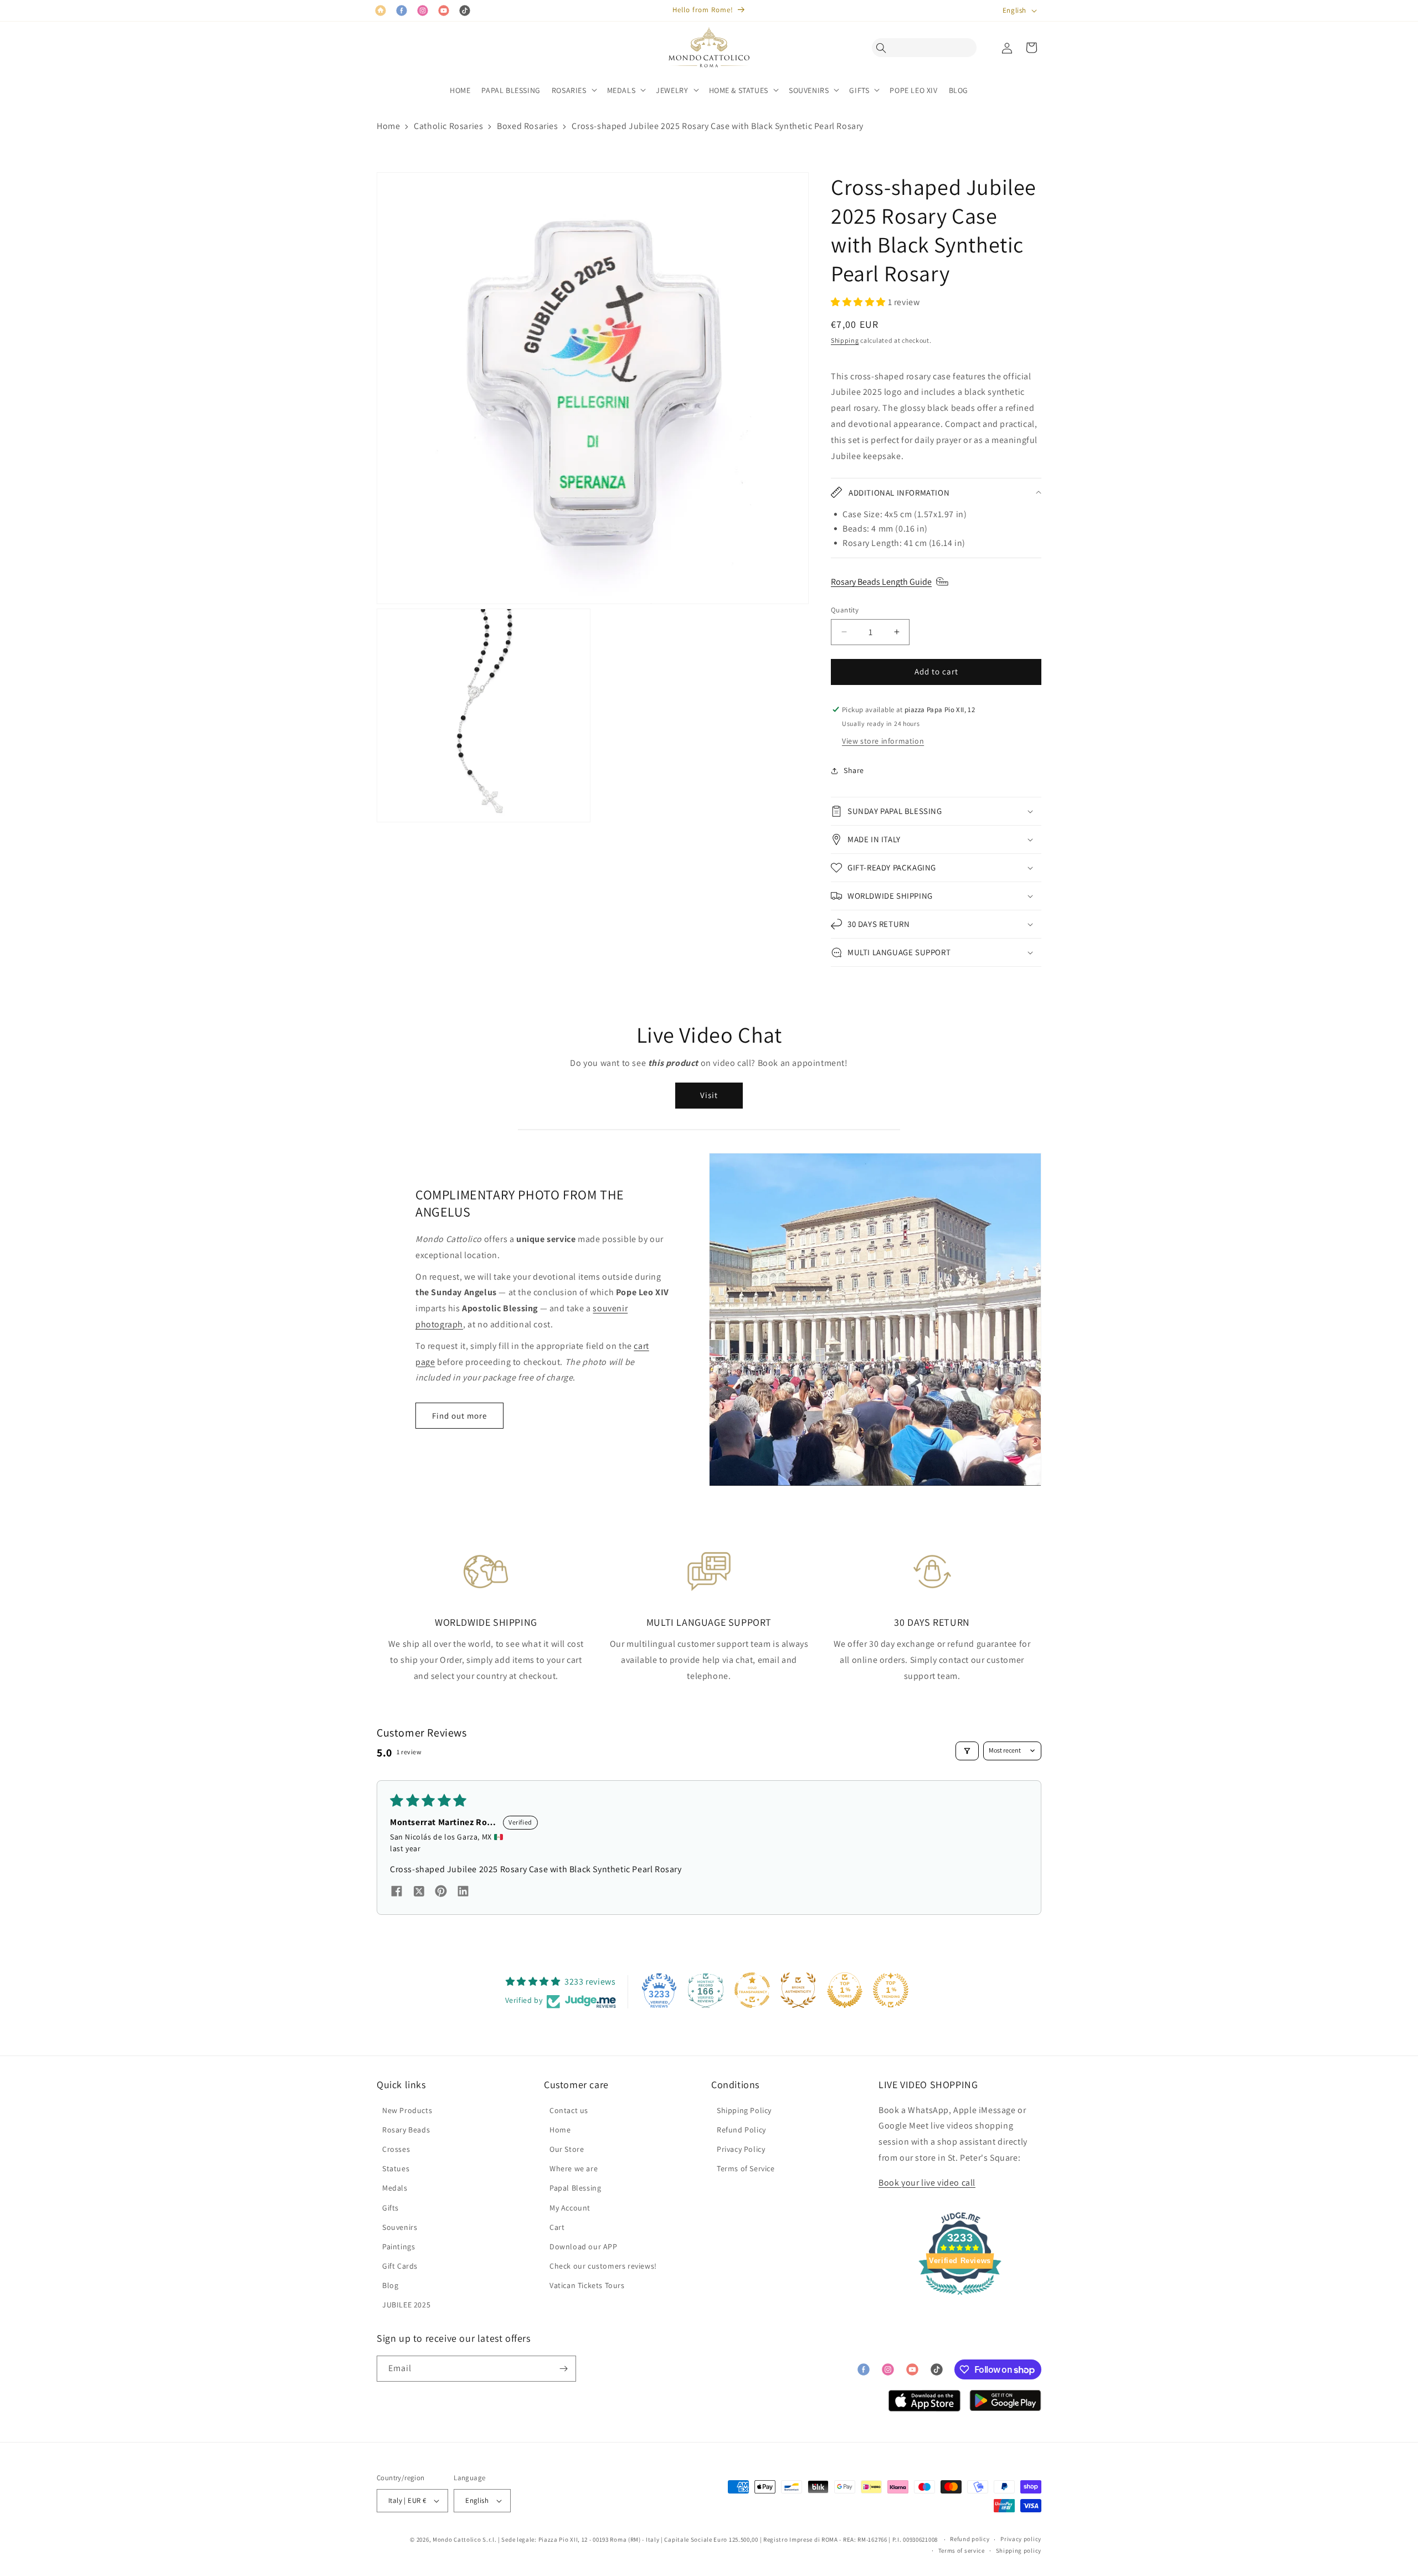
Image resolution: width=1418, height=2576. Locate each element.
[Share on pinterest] (441, 1893)
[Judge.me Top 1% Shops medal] (845, 1990)
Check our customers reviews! (603, 2266)
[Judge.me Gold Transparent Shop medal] (752, 1990)
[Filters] (967, 1751)
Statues (396, 2168)
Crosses (396, 2149)
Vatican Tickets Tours (587, 2285)
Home (388, 126)
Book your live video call (927, 2183)
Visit (709, 1095)
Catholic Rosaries (448, 126)
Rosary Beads (406, 2130)
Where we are (574, 2168)
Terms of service (962, 2551)
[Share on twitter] (419, 1893)
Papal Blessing (575, 2188)
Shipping (845, 340)
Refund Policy (741, 2130)
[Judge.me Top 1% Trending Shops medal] (891, 1990)
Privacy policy (1021, 2539)
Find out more (459, 1416)
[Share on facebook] (397, 1893)
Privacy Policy (741, 2149)
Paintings (399, 2247)
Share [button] (854, 770)
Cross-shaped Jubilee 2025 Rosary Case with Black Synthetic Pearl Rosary (718, 126)
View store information (883, 741)
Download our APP (584, 2247)
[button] (884, 48)
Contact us (569, 2110)
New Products (407, 2110)
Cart (557, 2227)
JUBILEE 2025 (406, 2305)
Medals (395, 2188)
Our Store (567, 2149)
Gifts (391, 2208)
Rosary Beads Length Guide (881, 582)
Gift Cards (400, 2266)
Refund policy (970, 2539)
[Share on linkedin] (463, 1893)
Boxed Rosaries (527, 126)
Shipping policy (1019, 2551)
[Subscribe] (563, 2369)
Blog (390, 2285)
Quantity (845, 610)
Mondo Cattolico (457, 2539)
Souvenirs (400, 2227)
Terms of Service (746, 2168)
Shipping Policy (744, 2110)
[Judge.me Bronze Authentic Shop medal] (798, 1990)
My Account (570, 2208)
